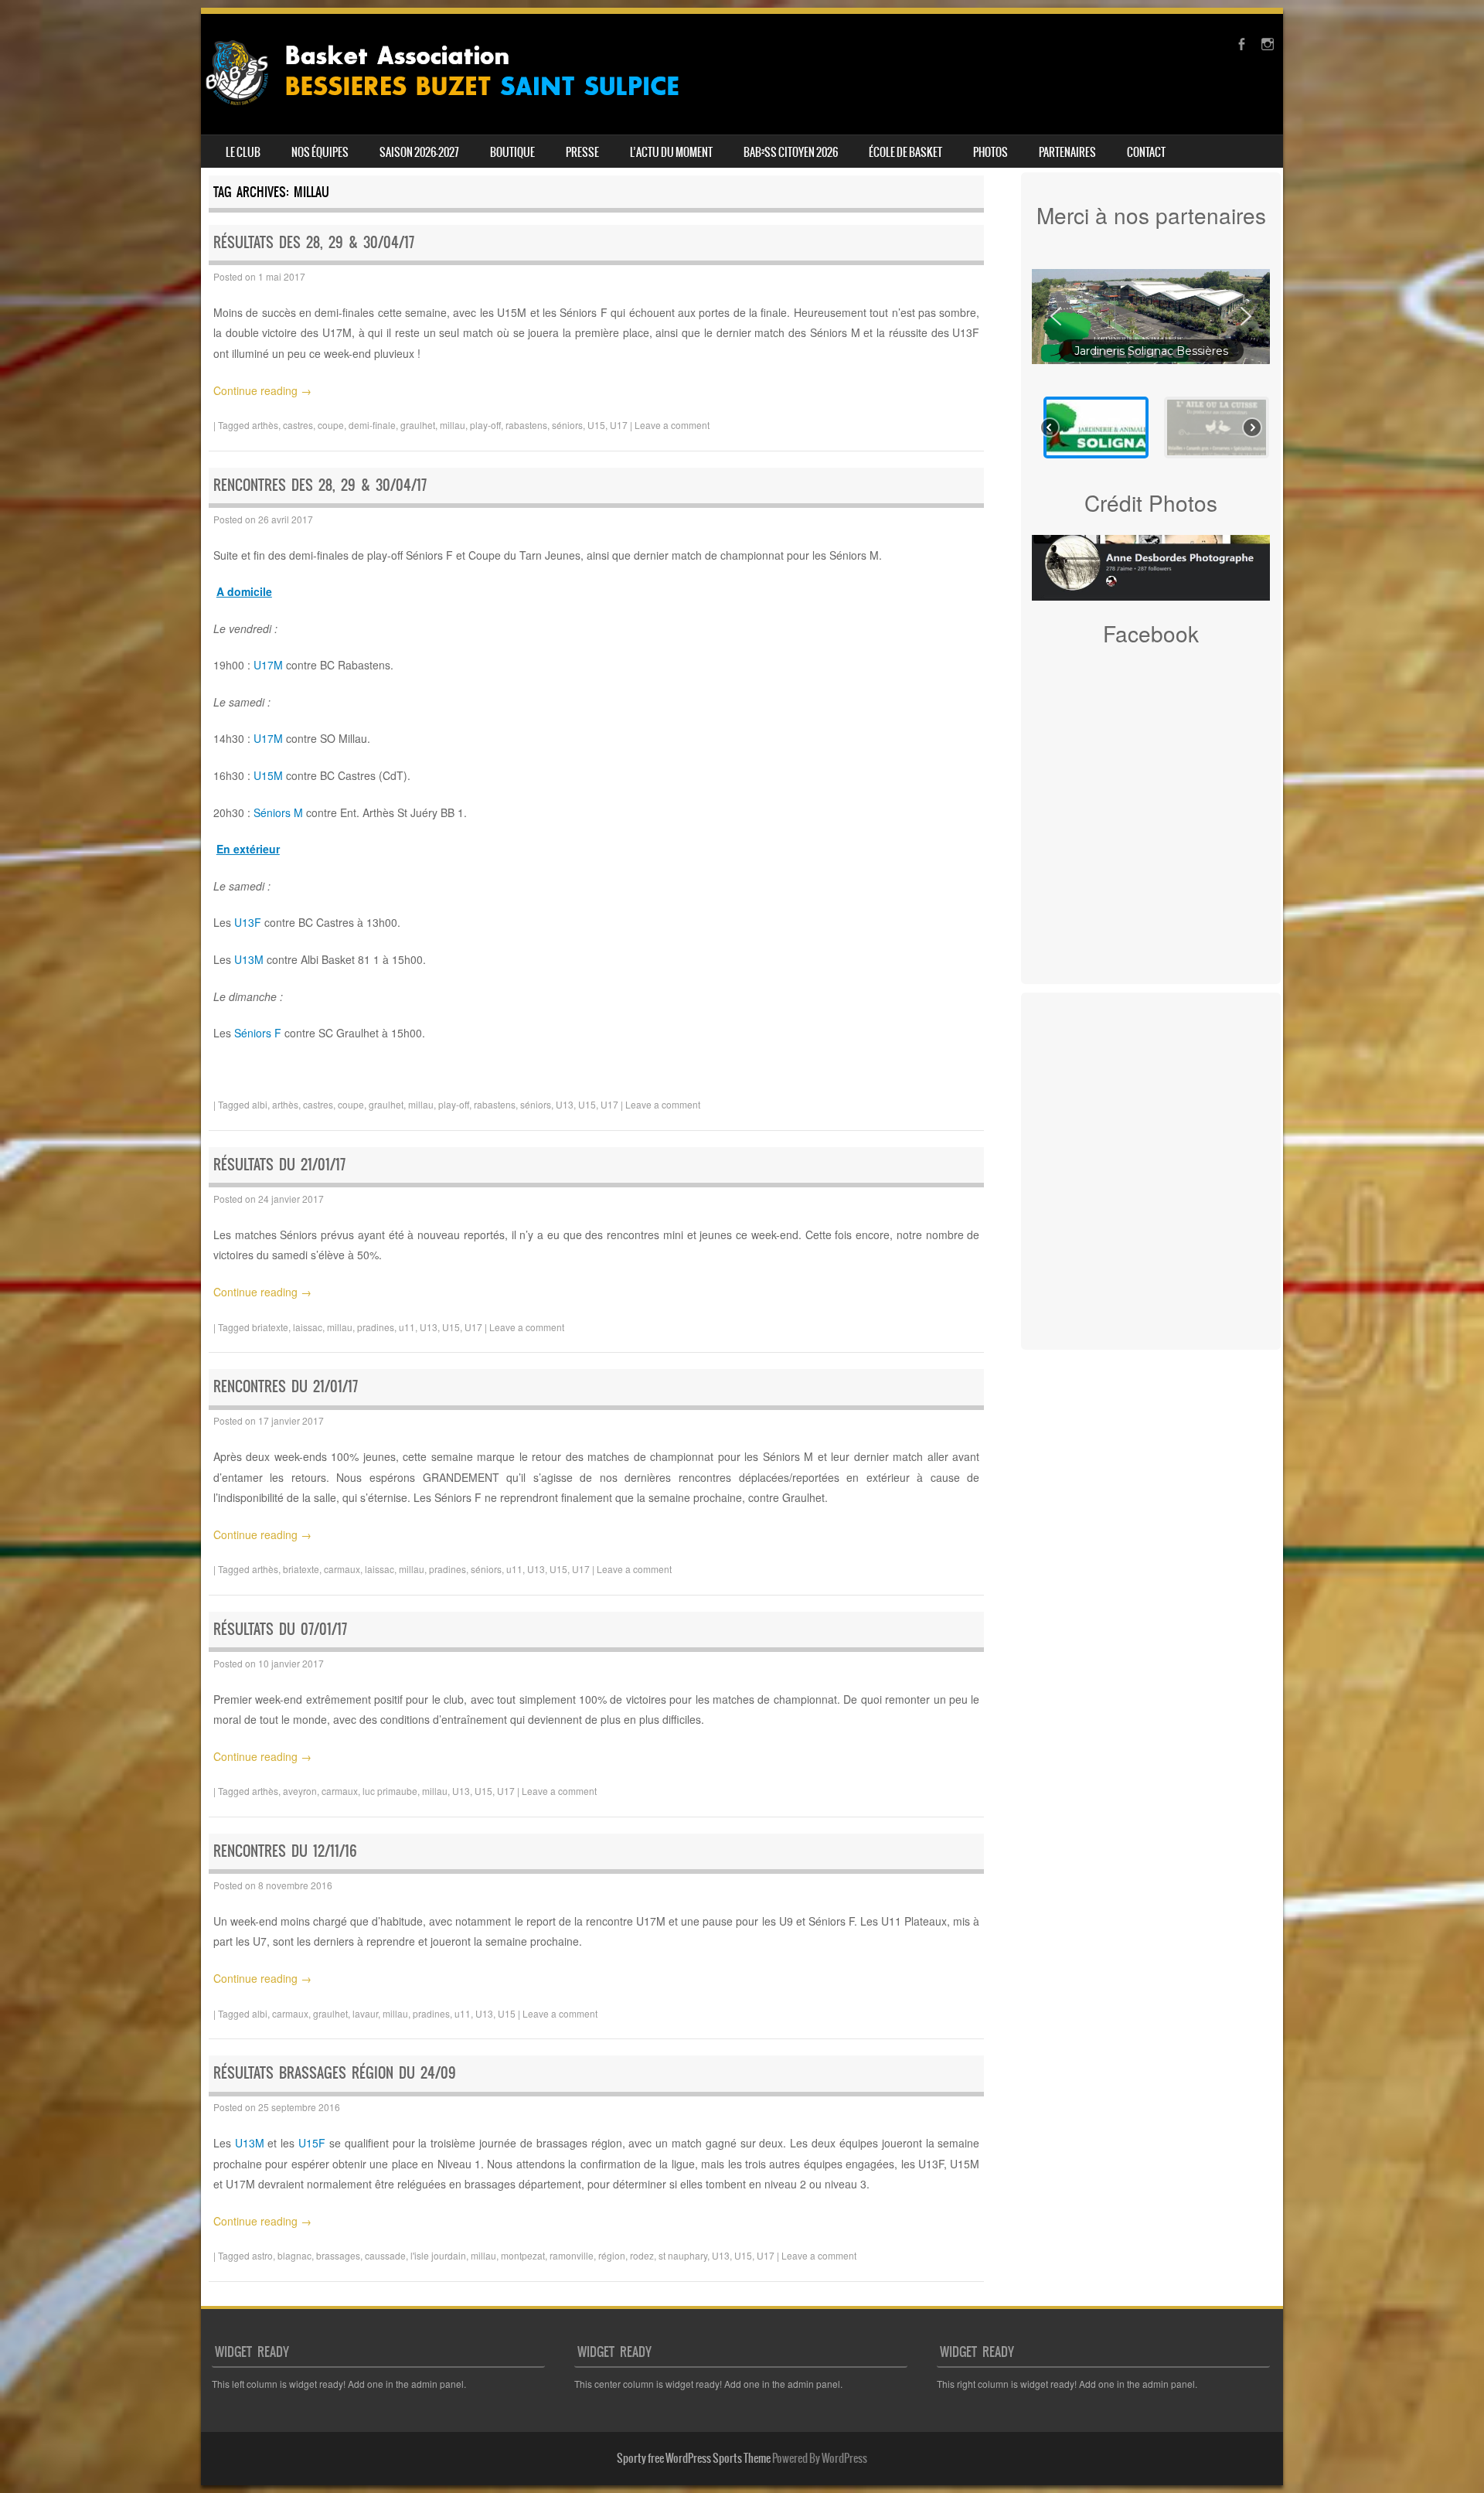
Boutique (512, 152)
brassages (338, 2255)
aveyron (300, 1791)
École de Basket (905, 152)
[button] (1056, 316)
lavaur (365, 2013)
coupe (331, 425)
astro (262, 2255)
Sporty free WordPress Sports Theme (694, 2458)
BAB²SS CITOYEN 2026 (791, 152)
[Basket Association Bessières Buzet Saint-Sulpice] (454, 111)
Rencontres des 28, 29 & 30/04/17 (320, 485)
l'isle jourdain (438, 2255)
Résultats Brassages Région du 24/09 (335, 2073)
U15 (596, 425)
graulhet (418, 425)
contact (1146, 152)
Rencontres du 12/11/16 (285, 1851)
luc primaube (390, 1791)
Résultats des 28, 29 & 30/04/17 (314, 242)
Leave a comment (672, 425)
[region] (1151, 359)
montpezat (523, 2255)
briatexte (270, 1327)
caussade (385, 2255)
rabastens (526, 425)
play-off (485, 425)
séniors (567, 425)
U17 (619, 425)
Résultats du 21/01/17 (279, 1165)
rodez (642, 2255)
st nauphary (683, 2255)
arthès (265, 425)
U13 (565, 1104)
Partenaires (1067, 152)
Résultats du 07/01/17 (280, 1629)
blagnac (294, 2255)
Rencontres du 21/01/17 (286, 1386)
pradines (376, 1327)
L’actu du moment (671, 152)
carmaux (342, 1569)
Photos (990, 152)
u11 (407, 1327)
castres (298, 425)
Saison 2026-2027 (419, 152)
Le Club (243, 152)
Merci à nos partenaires (1151, 215)
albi (260, 1104)
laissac (308, 1327)
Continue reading (262, 390)
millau (453, 425)
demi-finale (372, 425)
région (612, 2255)
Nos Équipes (320, 152)
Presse (582, 152)
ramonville (572, 2255)
